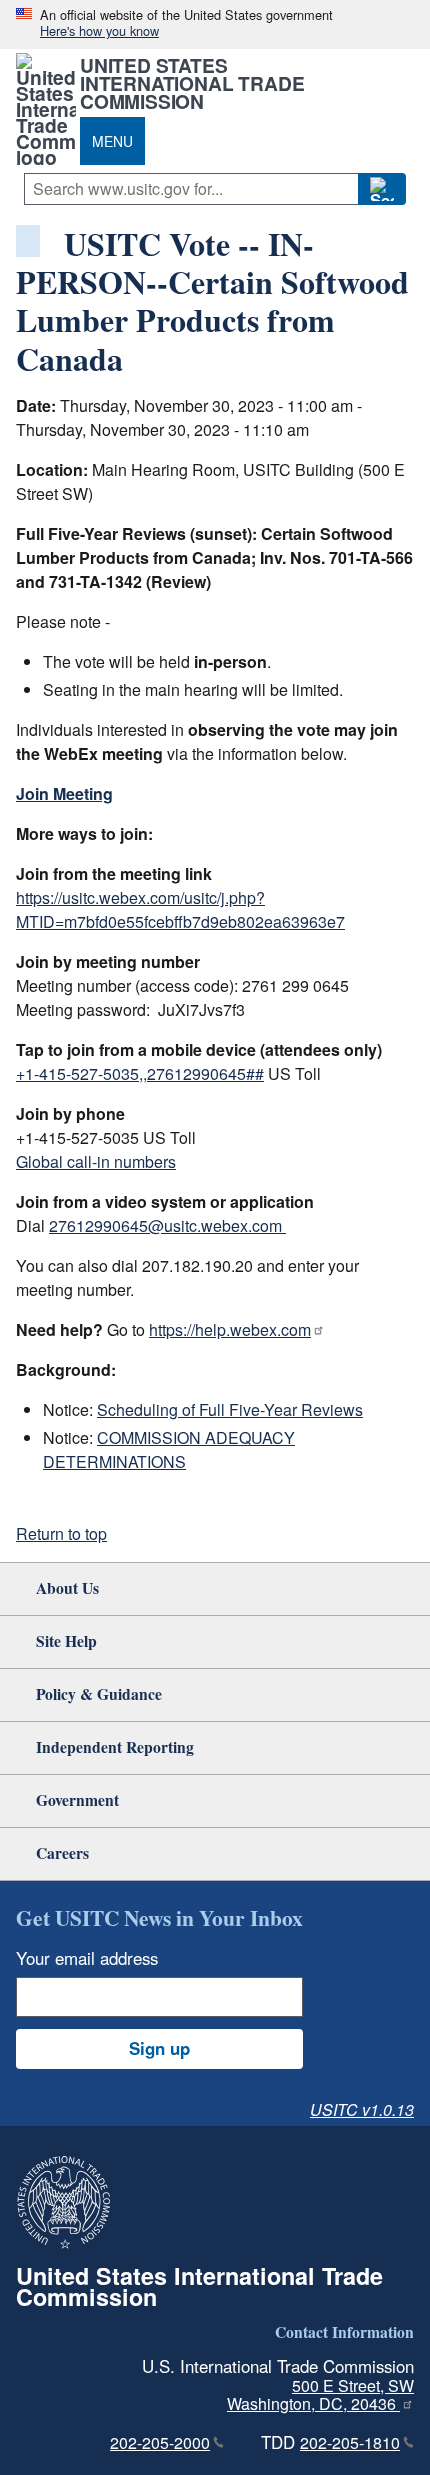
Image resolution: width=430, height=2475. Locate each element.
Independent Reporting (115, 1746)
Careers (62, 1852)
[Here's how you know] (215, 24)
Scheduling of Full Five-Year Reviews (230, 1409)
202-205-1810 (350, 2442)
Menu (112, 141)
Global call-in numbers (96, 1161)
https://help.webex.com (230, 1329)
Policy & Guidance (99, 1693)
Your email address (87, 1958)
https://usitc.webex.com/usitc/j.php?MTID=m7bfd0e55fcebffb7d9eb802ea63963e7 (180, 909)
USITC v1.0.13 (362, 2109)
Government (77, 1799)
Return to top (61, 1533)
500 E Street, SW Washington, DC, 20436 (320, 2395)
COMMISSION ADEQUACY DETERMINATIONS (169, 1449)
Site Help (66, 1640)
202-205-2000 (160, 2442)
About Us (67, 1587)
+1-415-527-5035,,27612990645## (140, 1073)
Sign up (159, 2048)
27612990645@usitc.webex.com (167, 1225)
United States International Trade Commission (192, 83)
